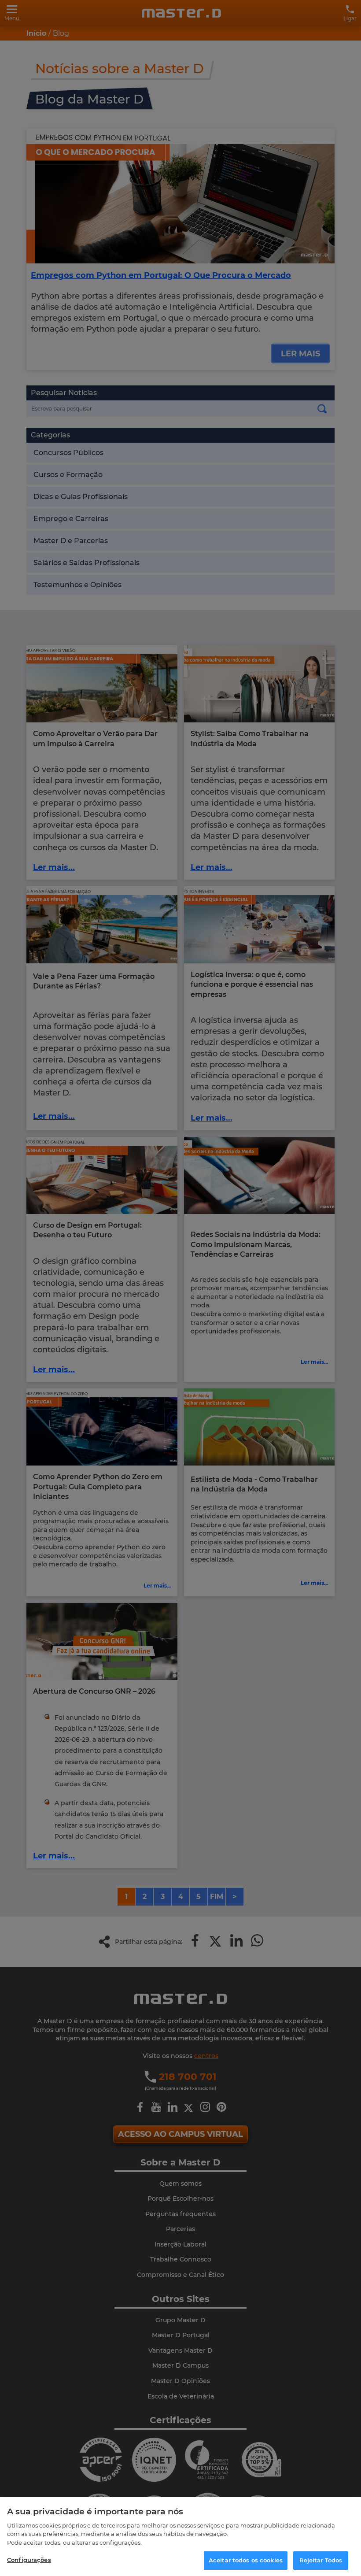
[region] (180, 2537)
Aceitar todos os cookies (246, 2560)
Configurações (29, 2560)
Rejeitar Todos (321, 2560)
